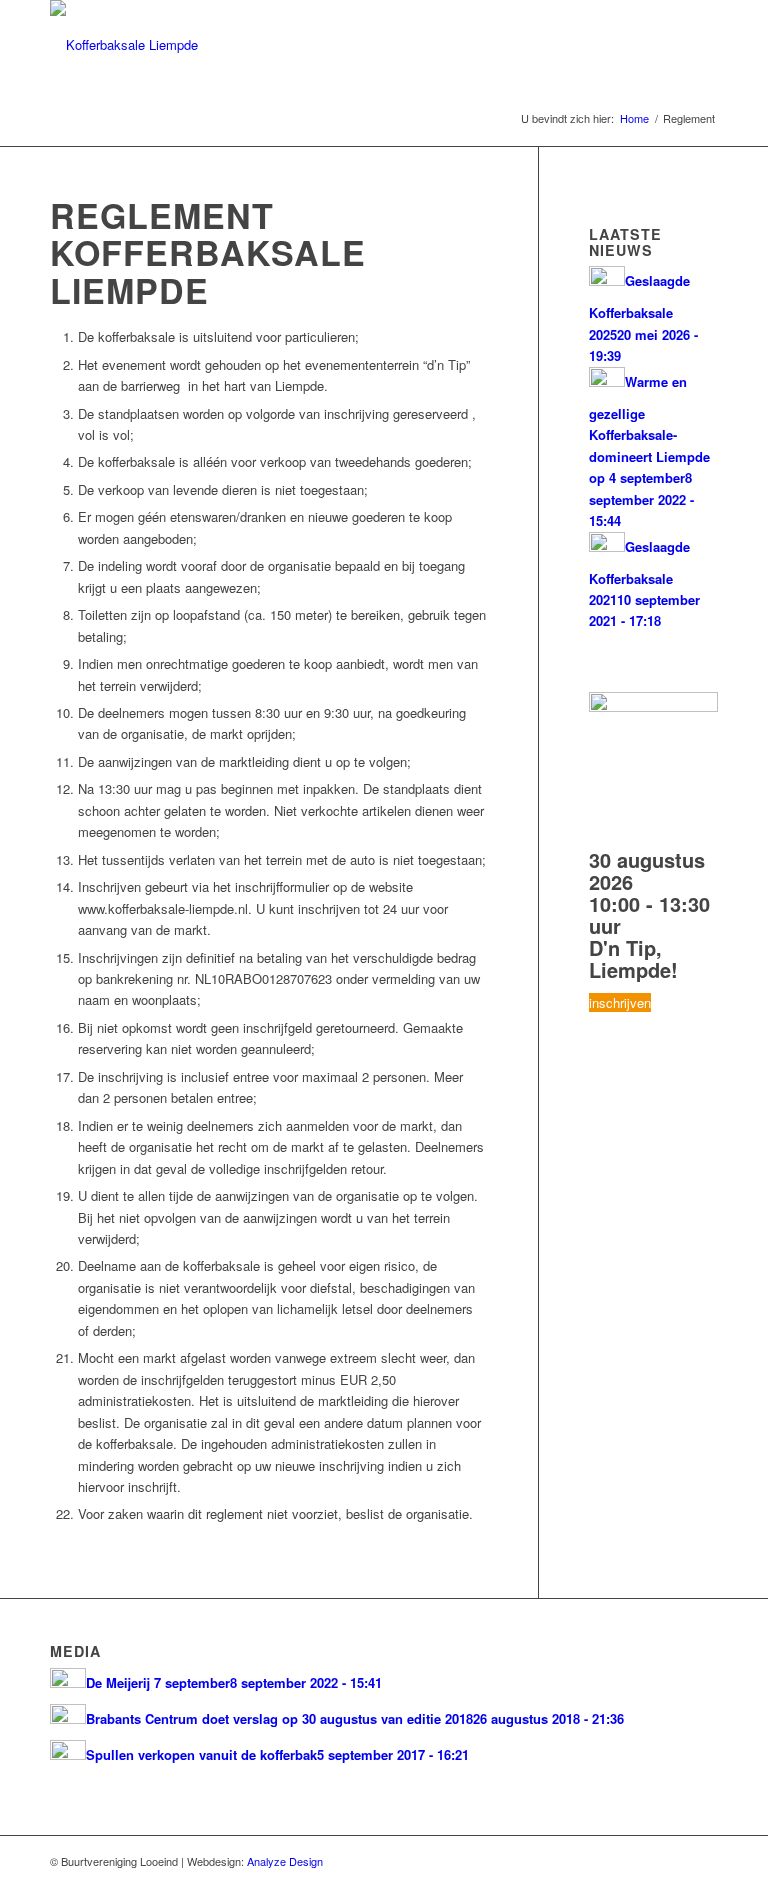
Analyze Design (285, 1861)
